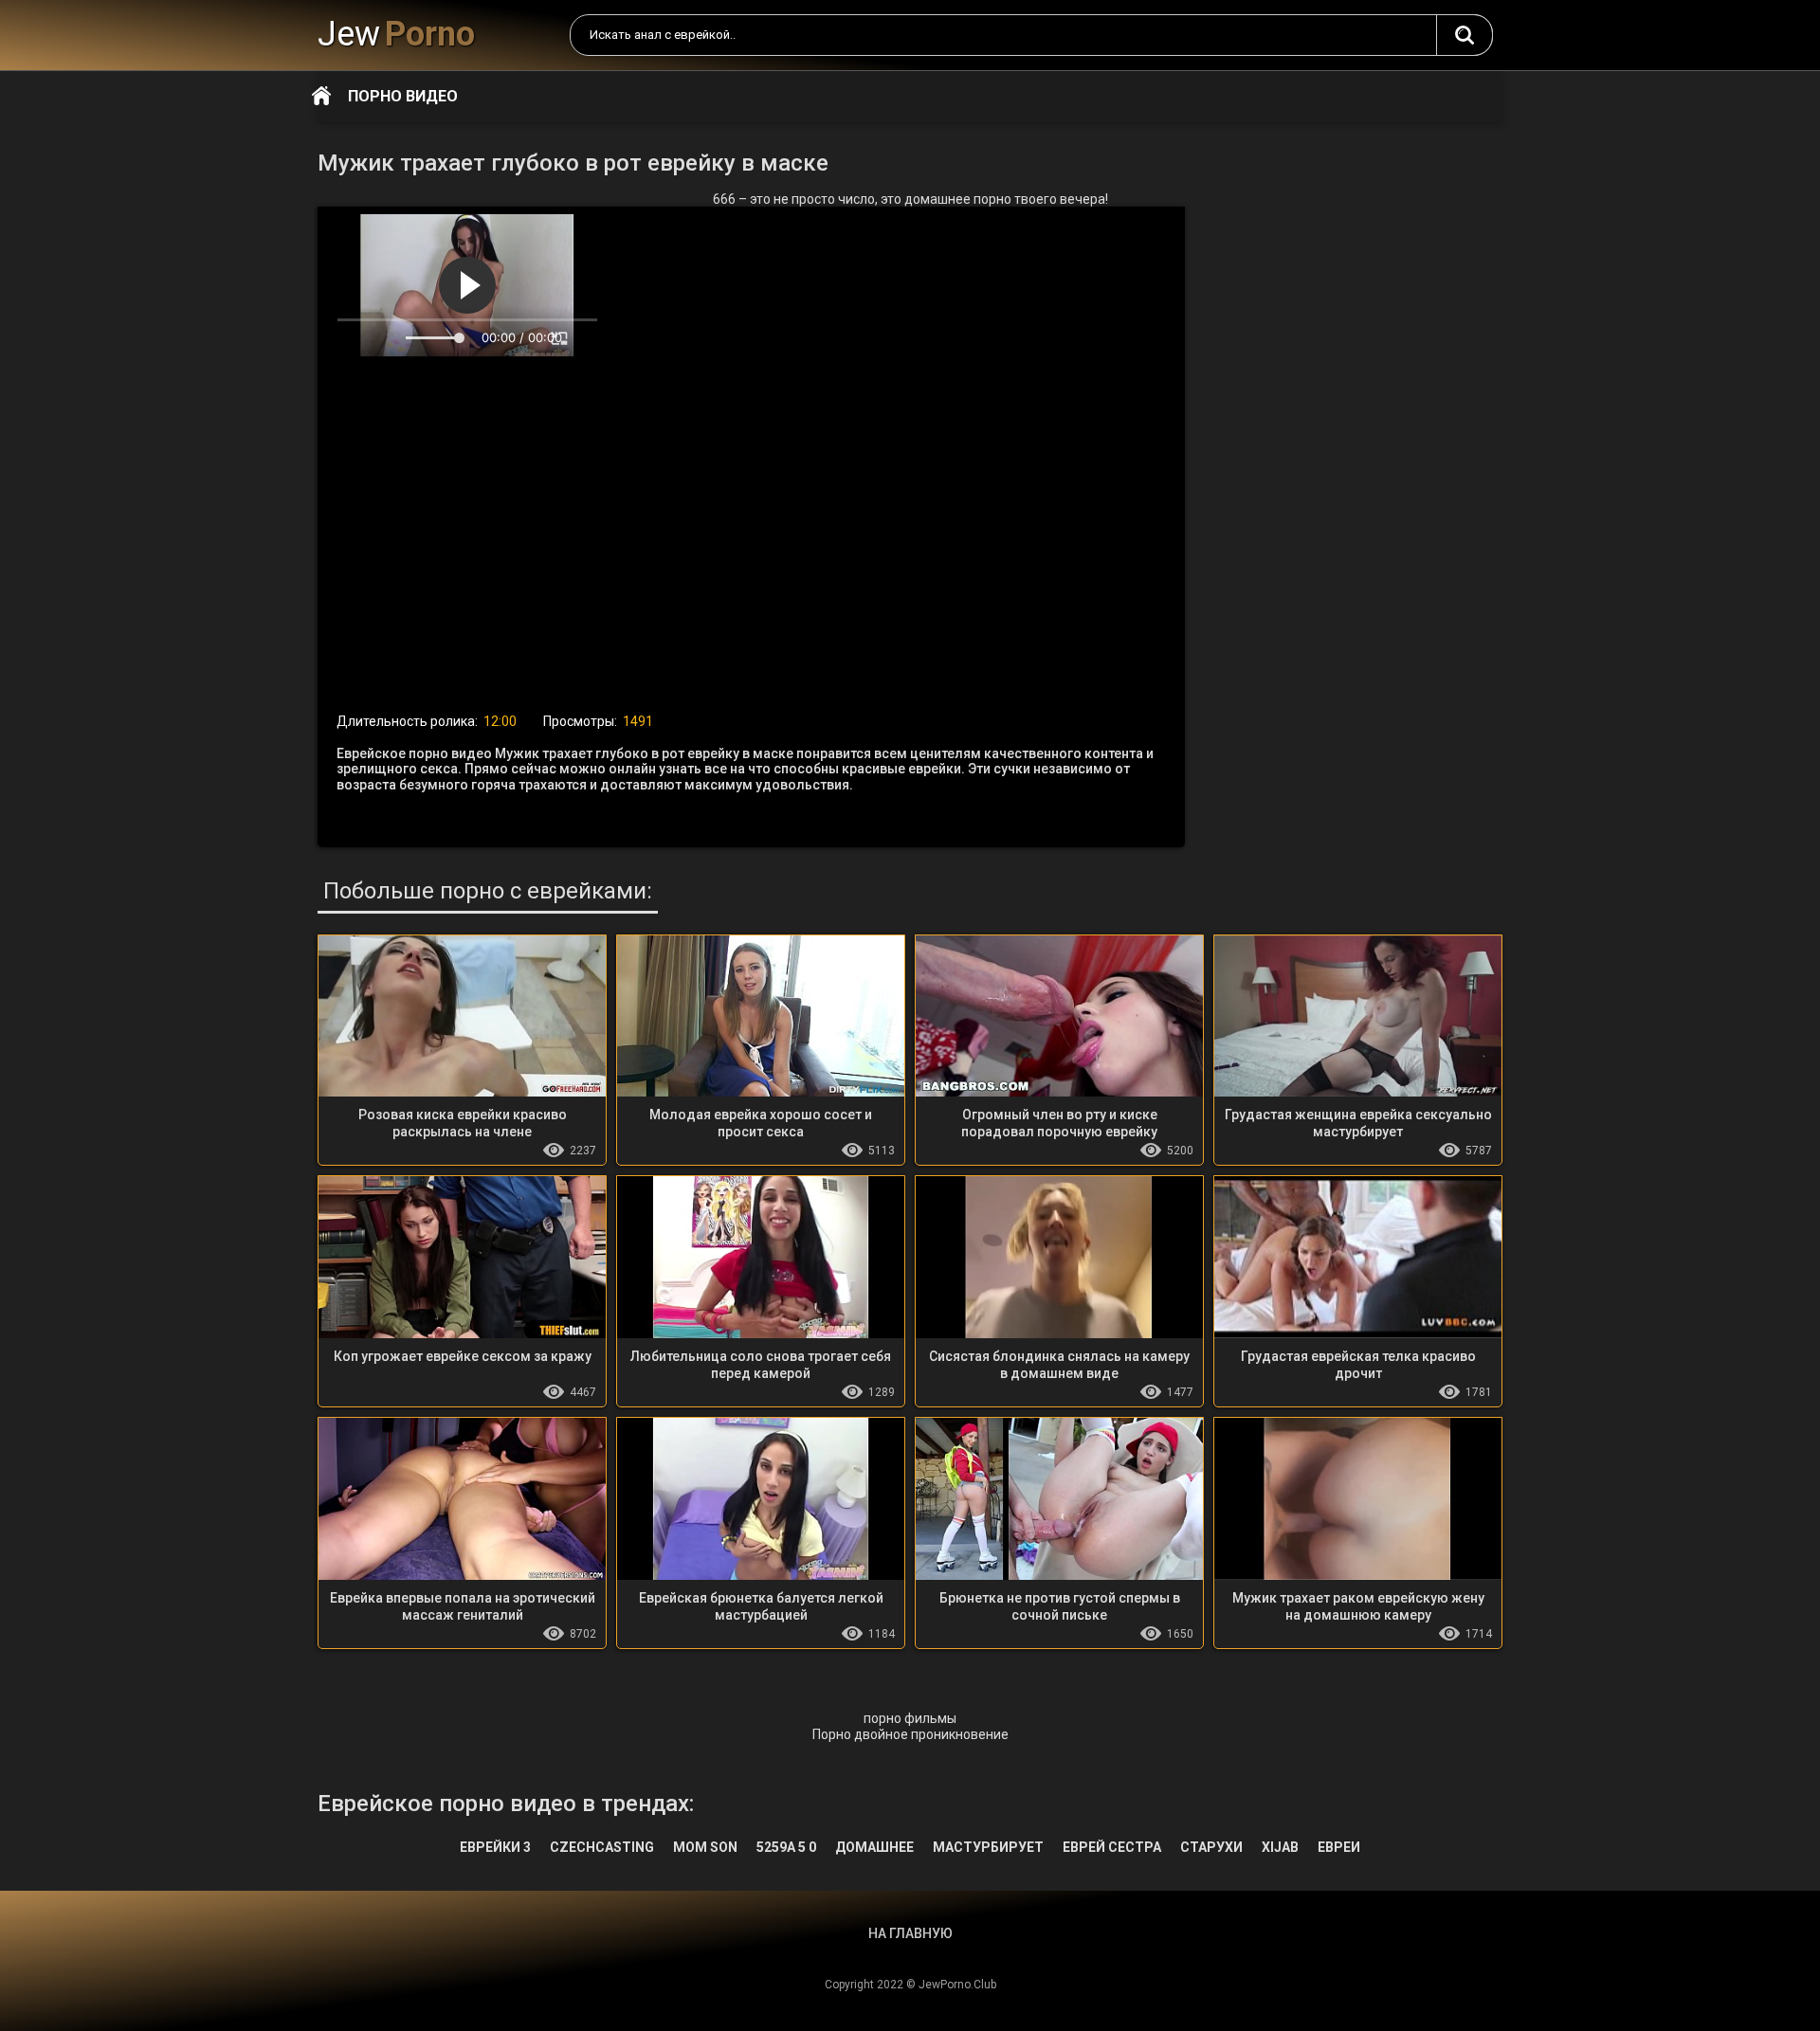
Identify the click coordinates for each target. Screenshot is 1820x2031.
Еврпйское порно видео (1465, 35)
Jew (396, 34)
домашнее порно (958, 199)
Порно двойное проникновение (910, 1734)
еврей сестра (1112, 1847)
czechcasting (602, 1847)
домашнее (874, 1847)
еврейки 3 (495, 1847)
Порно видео (403, 96)
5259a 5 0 (786, 1847)
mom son (705, 1847)
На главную (321, 96)
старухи (1211, 1847)
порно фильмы (910, 1718)
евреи (1339, 1847)
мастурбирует (988, 1847)
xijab (1280, 1847)
